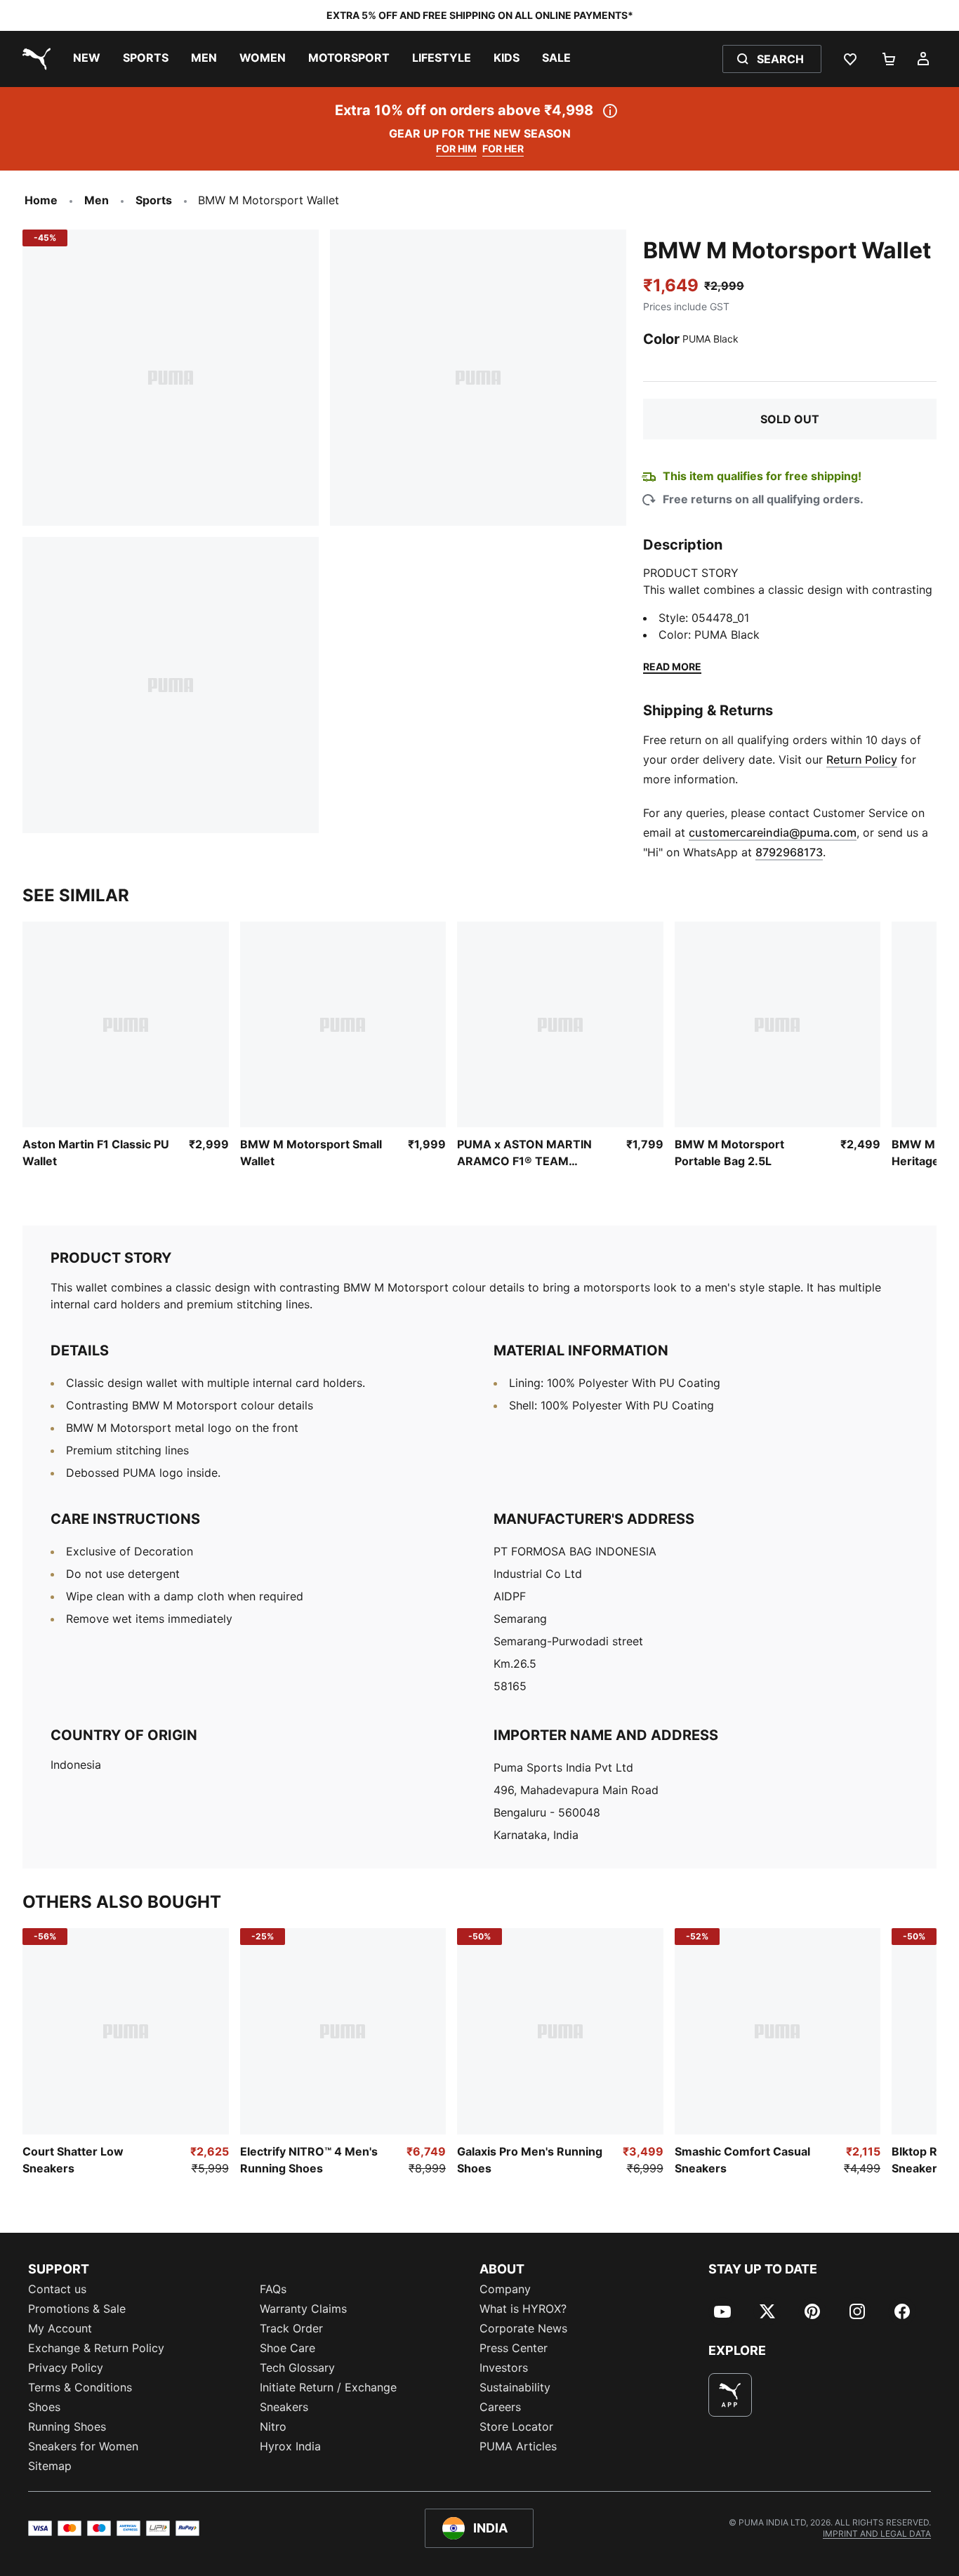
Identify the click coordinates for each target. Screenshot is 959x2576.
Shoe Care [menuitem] (287, 2348)
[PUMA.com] (34, 59)
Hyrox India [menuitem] (290, 2446)
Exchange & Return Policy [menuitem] (96, 2348)
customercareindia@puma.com (773, 832)
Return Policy (862, 759)
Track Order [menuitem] (291, 2328)
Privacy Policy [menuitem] (66, 2368)
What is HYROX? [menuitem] (523, 2309)
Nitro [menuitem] (273, 2426)
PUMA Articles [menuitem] (518, 2446)
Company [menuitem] (505, 2289)
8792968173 (789, 852)
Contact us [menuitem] (57, 2289)
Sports (154, 200)
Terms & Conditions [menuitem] (80, 2387)
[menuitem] (87, 59)
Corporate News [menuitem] (523, 2328)
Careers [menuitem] (500, 2407)
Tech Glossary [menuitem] (297, 2368)
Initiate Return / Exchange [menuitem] (328, 2387)
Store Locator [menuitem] (516, 2426)
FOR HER (503, 148)
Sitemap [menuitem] (50, 2466)
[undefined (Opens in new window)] (730, 2395)
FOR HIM (456, 148)
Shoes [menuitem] (44, 2407)
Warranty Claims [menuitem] (303, 2309)
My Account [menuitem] (60, 2328)
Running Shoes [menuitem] (67, 2426)
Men (97, 200)
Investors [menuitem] (504, 2368)
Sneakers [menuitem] (284, 2407)
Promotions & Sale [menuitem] (77, 2309)
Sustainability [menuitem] (515, 2387)
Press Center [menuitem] (514, 2348)
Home (41, 200)
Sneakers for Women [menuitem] (83, 2446)
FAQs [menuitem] (273, 2289)
